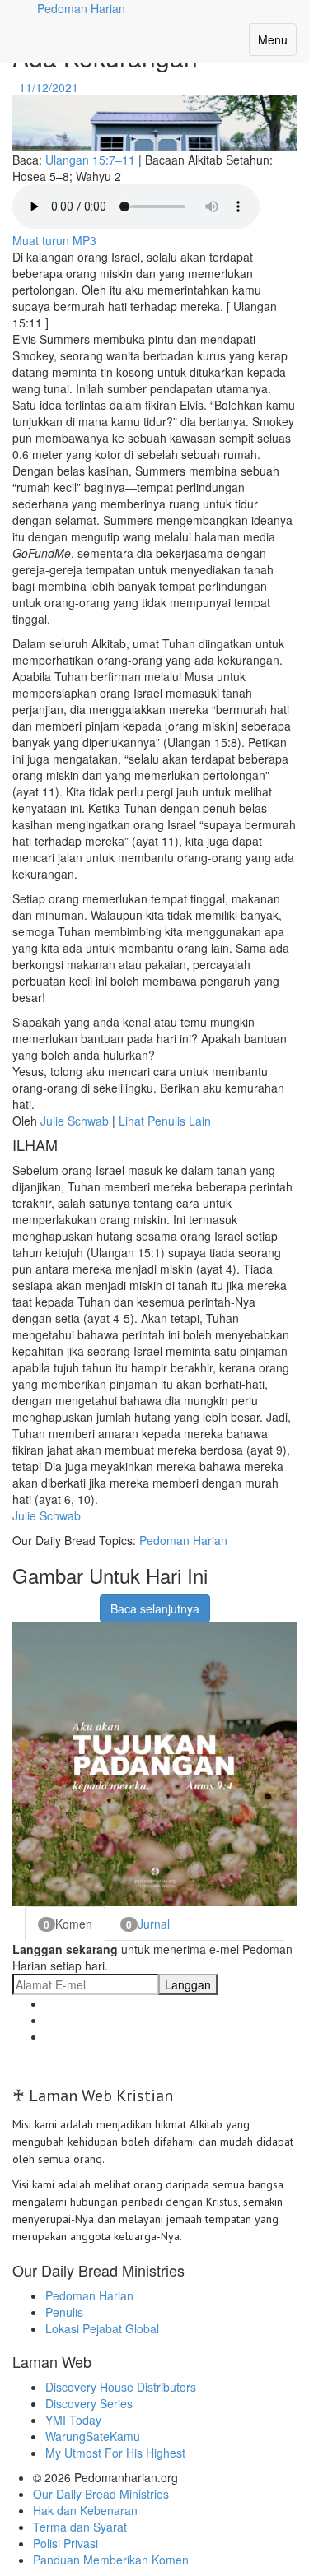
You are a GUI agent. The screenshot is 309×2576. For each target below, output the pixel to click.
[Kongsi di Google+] (44, 1600)
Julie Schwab (75, 1121)
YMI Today (73, 2420)
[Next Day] (83, 87)
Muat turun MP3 (54, 240)
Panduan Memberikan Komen (111, 2560)
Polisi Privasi (66, 2543)
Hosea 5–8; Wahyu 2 (67, 176)
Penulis (64, 2312)
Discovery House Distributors (121, 2387)
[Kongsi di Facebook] (23, 1600)
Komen (68, 1924)
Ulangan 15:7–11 (90, 160)
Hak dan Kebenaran (85, 2510)
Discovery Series (89, 2403)
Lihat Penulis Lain (165, 1121)
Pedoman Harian (183, 1540)
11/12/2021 (49, 87)
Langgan (188, 1984)
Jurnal (148, 1924)
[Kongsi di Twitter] (64, 1600)
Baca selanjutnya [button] (155, 1608)
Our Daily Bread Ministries (101, 2494)
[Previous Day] (14, 87)
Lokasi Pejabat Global (102, 2328)
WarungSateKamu (93, 2436)
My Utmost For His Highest (115, 2453)
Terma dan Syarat (80, 2527)
